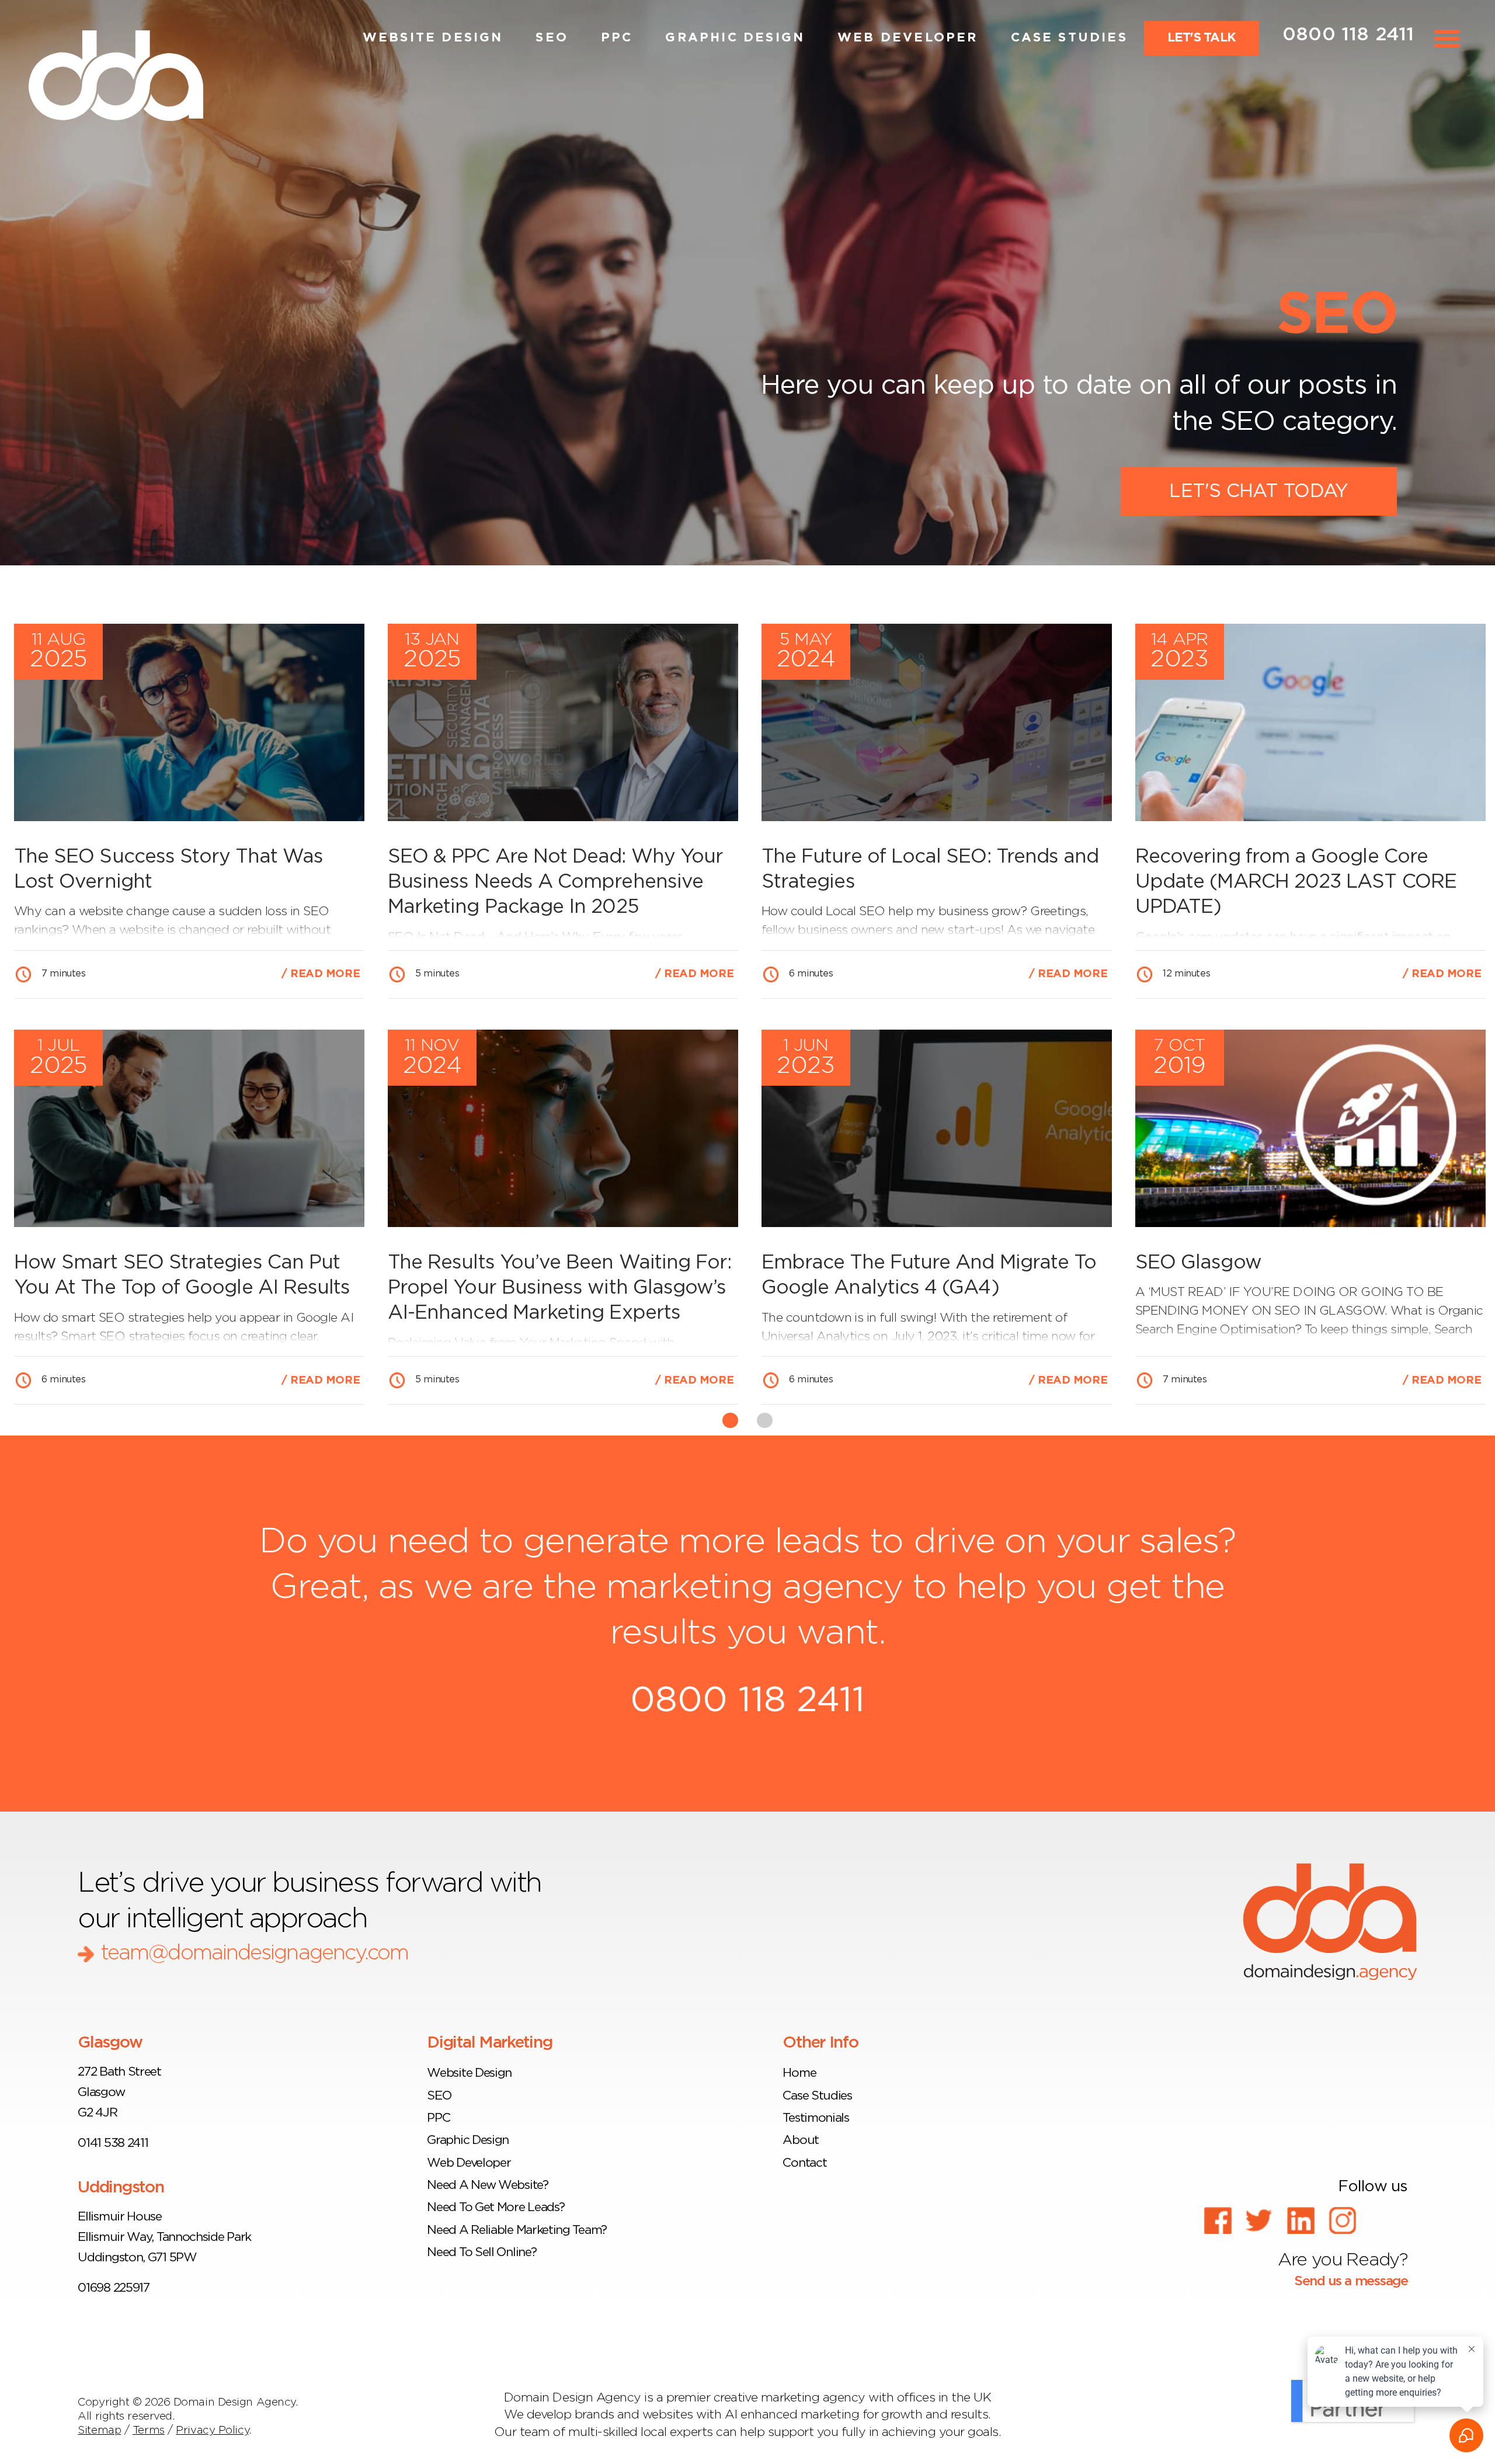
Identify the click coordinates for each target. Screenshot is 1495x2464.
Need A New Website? (487, 2185)
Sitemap (99, 2430)
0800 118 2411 (1348, 34)
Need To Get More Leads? (496, 2207)
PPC (617, 38)
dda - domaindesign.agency (1330, 1921)
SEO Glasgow (1198, 1263)
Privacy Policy (212, 2430)
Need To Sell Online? (481, 2252)
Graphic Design (735, 38)
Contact (804, 2163)
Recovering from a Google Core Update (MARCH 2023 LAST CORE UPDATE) (1296, 882)
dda (116, 76)
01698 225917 (113, 2288)
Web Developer (908, 38)
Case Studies (1069, 38)
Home (799, 2073)
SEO (552, 38)
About (800, 2140)
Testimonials (816, 2118)
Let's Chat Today (1258, 491)
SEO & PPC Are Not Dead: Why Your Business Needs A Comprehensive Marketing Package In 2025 (555, 882)
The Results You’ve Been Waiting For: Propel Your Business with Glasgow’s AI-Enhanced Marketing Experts (559, 1288)
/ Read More (321, 974)
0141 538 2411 (113, 2143)
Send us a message (1349, 2281)
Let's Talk (1202, 38)
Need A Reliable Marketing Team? (517, 2230)
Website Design (433, 38)
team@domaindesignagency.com (254, 1953)
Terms (149, 2430)
